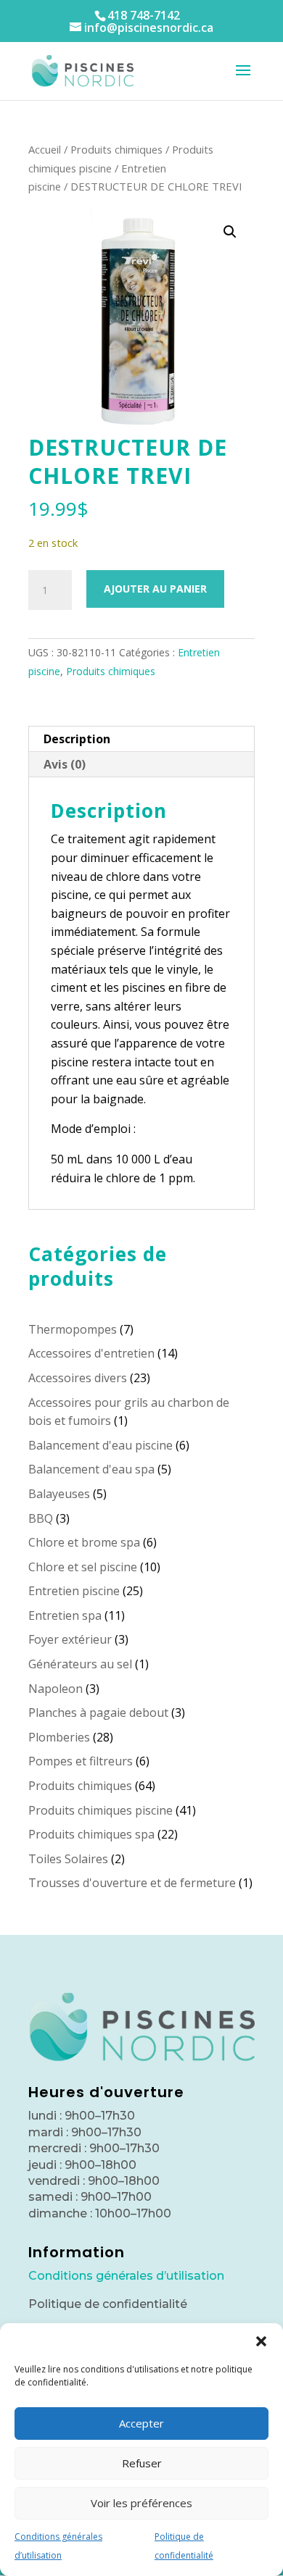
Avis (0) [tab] (65, 764)
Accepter (141, 2423)
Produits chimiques (116, 149)
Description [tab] (77, 739)
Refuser (142, 2463)
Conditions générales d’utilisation (126, 2276)
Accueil (45, 149)
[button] (261, 2341)
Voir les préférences (141, 2503)
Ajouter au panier (155, 589)
